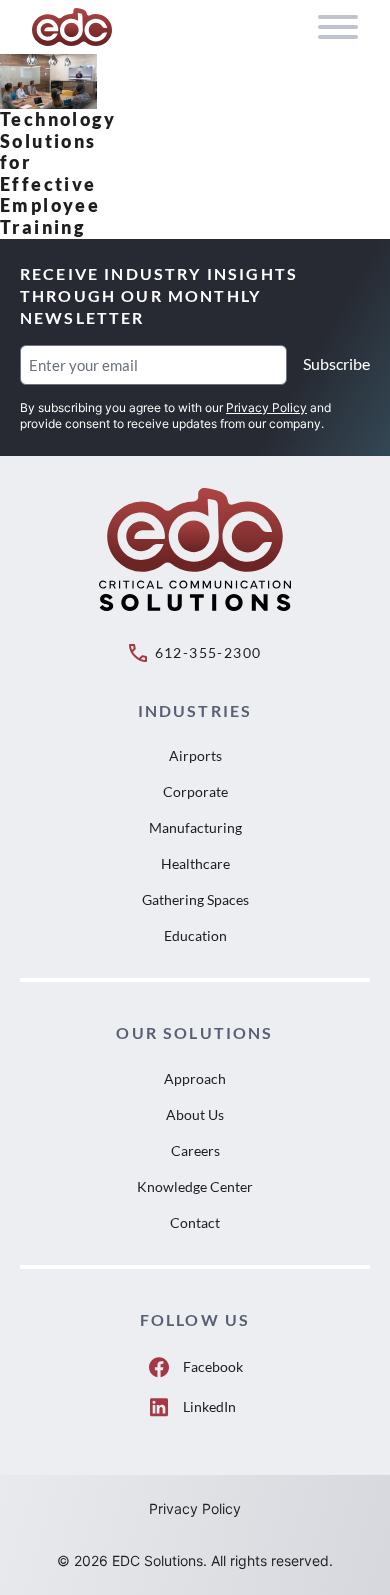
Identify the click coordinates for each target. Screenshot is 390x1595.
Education (195, 935)
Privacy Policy (266, 407)
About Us (195, 1114)
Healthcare (195, 863)
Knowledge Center (195, 1186)
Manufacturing (195, 827)
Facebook (213, 1366)
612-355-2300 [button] (208, 652)
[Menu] (338, 27)
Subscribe (336, 363)
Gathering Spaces (195, 899)
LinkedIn (209, 1406)
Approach (195, 1078)
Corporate (195, 791)
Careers (195, 1150)
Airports (195, 755)
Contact (195, 1222)
